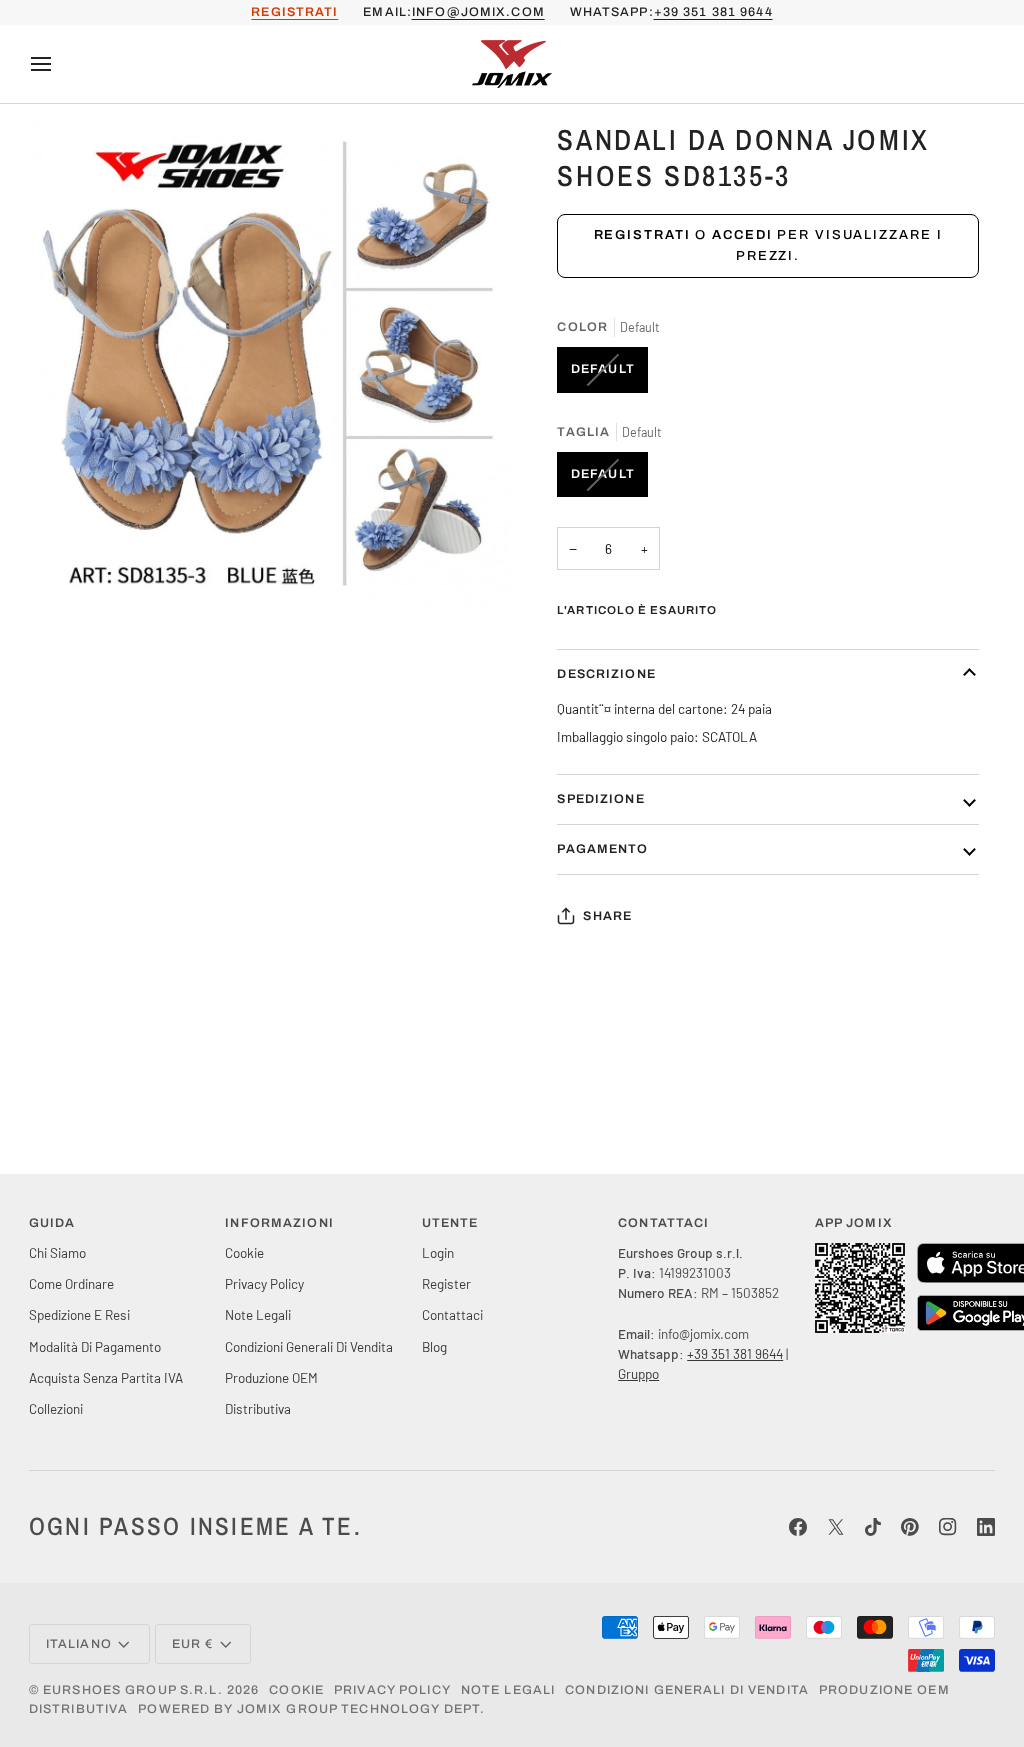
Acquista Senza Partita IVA (106, 1377)
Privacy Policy (264, 1283)
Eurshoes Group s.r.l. (133, 1690)
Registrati (642, 235)
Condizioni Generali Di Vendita (309, 1346)
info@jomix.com (478, 12)
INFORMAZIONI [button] (279, 1223)
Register (446, 1283)
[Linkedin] (986, 1527)
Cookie (244, 1252)
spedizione (600, 799)
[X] (836, 1527)
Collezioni (56, 1408)
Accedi (742, 235)
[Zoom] (66, 567)
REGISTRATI (294, 12)
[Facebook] (798, 1527)
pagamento (602, 849)
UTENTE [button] (450, 1223)
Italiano (79, 1644)
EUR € (193, 1644)
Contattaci (452, 1314)
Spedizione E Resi (79, 1314)
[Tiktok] (873, 1527)
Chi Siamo (57, 1252)
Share (607, 916)
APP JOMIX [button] (854, 1223)
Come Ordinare (71, 1283)
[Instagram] (948, 1527)
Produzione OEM (271, 1377)
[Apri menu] (59, 64)
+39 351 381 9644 (713, 12)
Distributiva (258, 1408)
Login (438, 1252)
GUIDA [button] (52, 1223)
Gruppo (638, 1373)
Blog (434, 1346)
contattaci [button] (663, 1223)
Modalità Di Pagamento (95, 1346)
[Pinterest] (910, 1527)
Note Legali (258, 1314)
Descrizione (606, 674)
